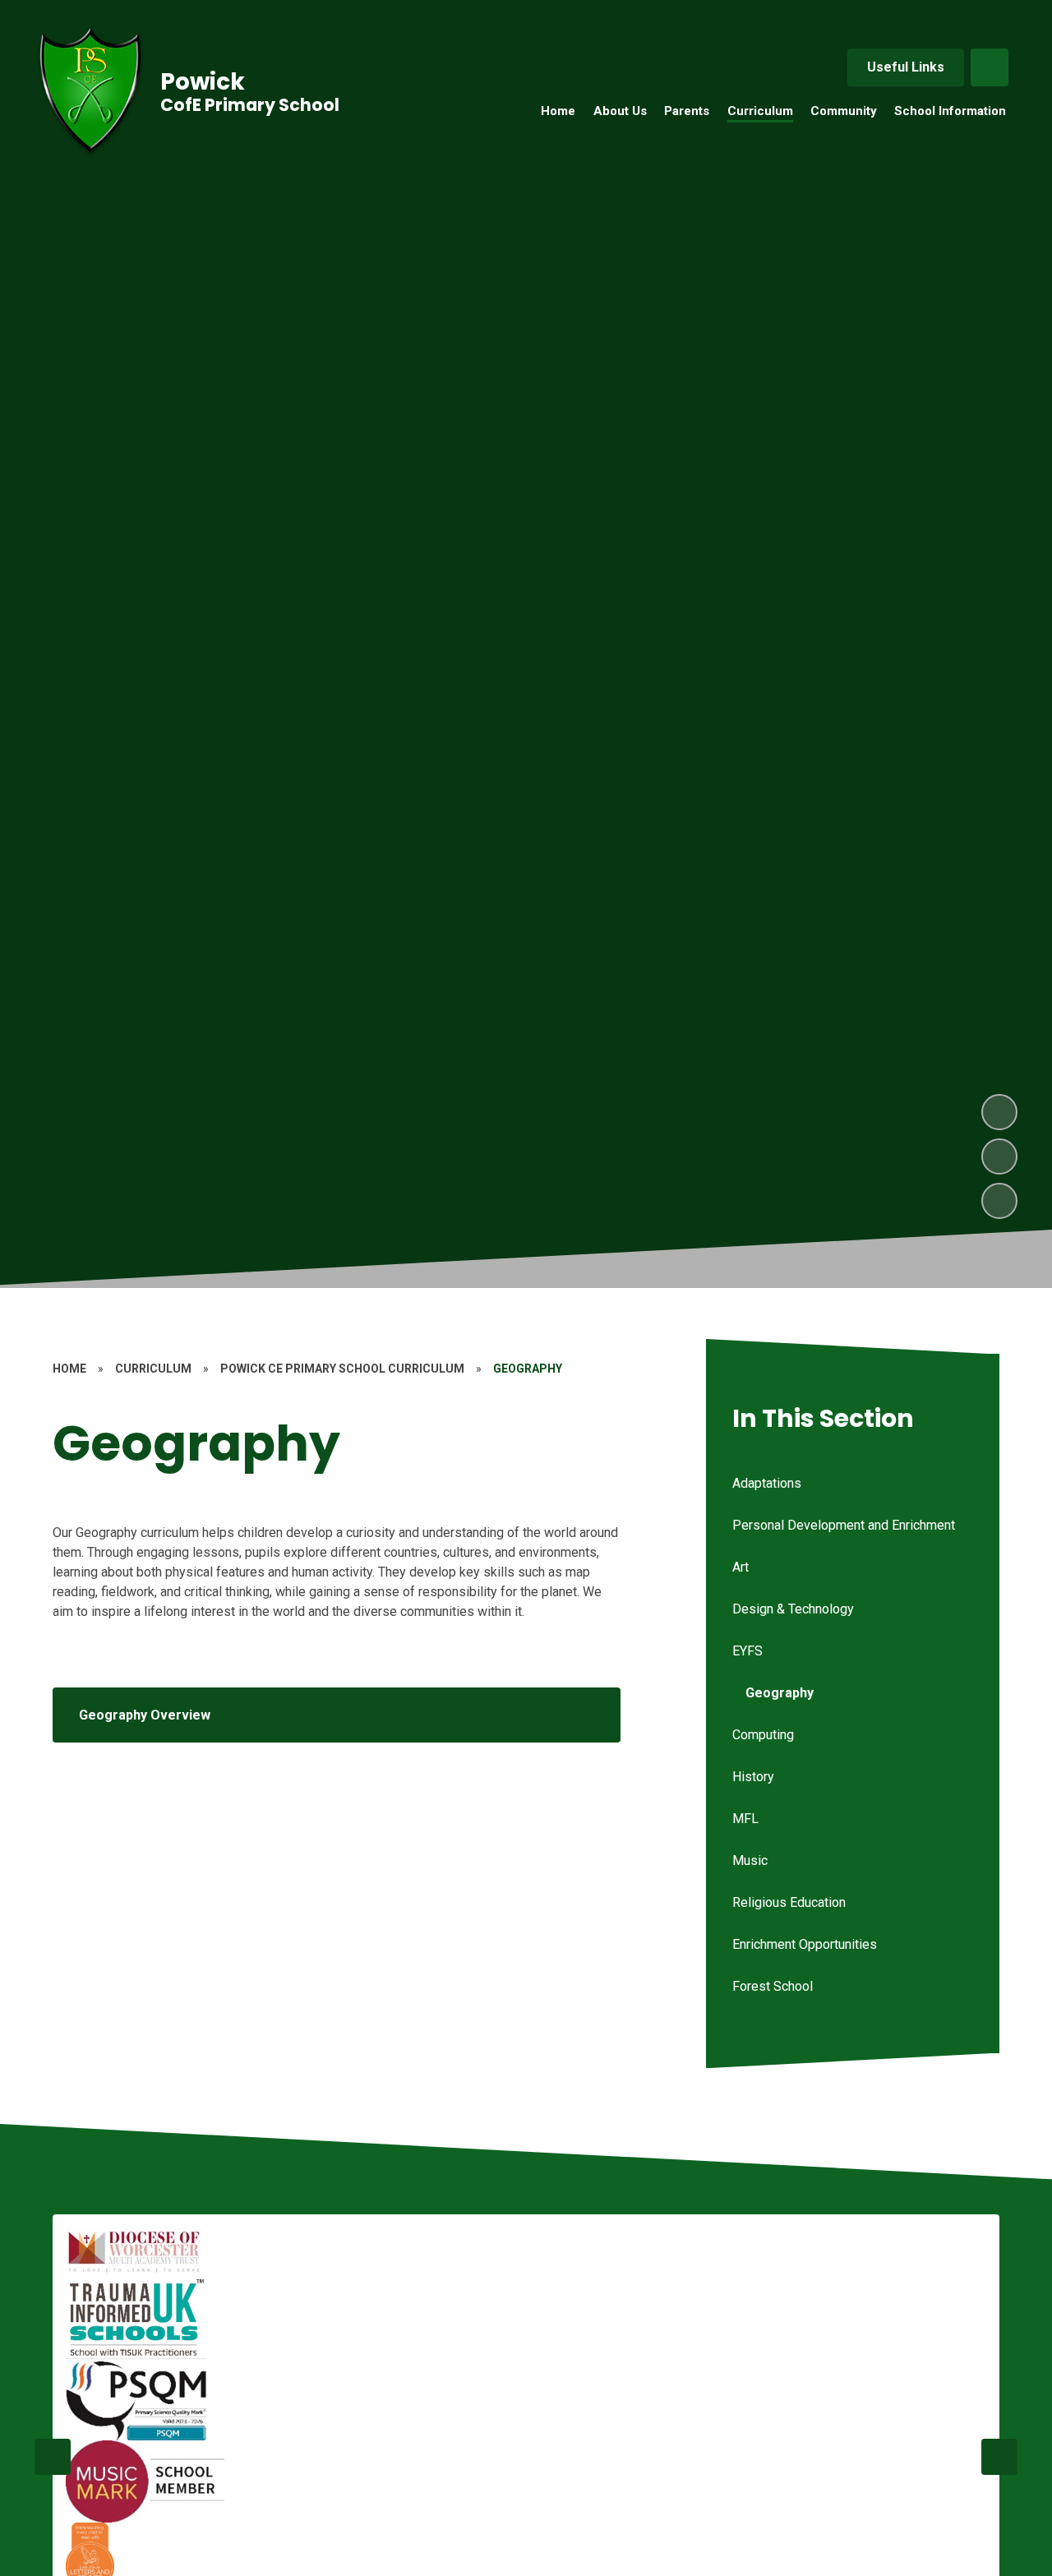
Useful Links (906, 67)
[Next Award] (999, 2457)
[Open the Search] (990, 67)
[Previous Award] (53, 2457)
